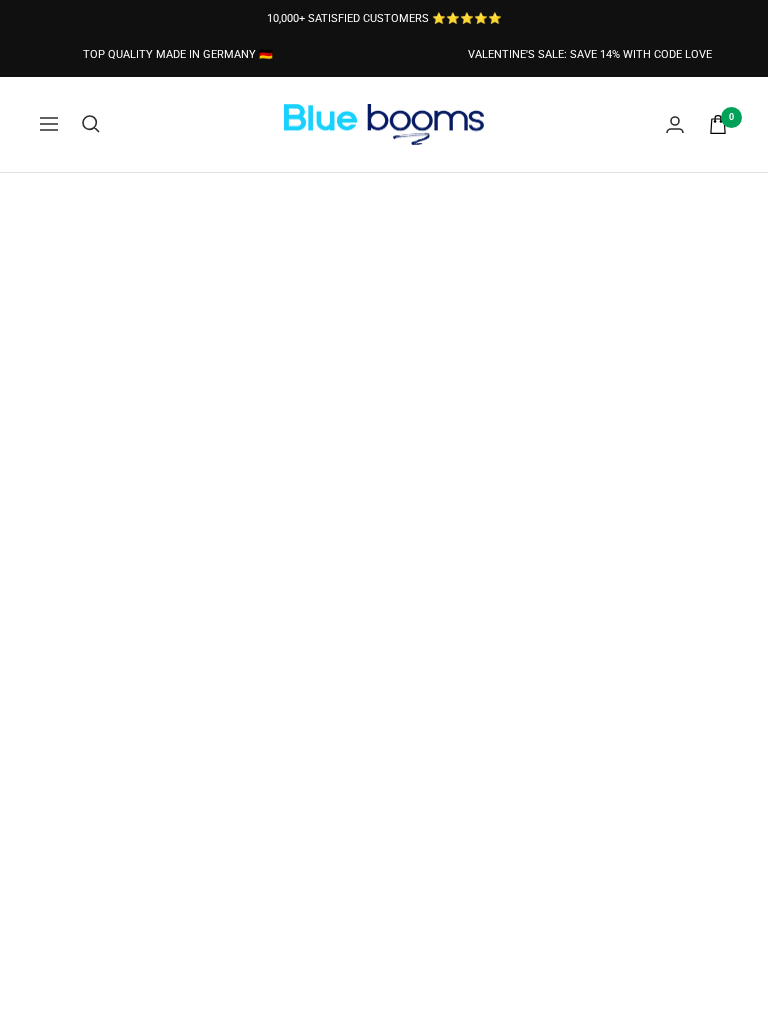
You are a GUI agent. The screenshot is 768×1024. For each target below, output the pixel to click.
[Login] (675, 124)
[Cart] (718, 124)
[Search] (91, 124)
